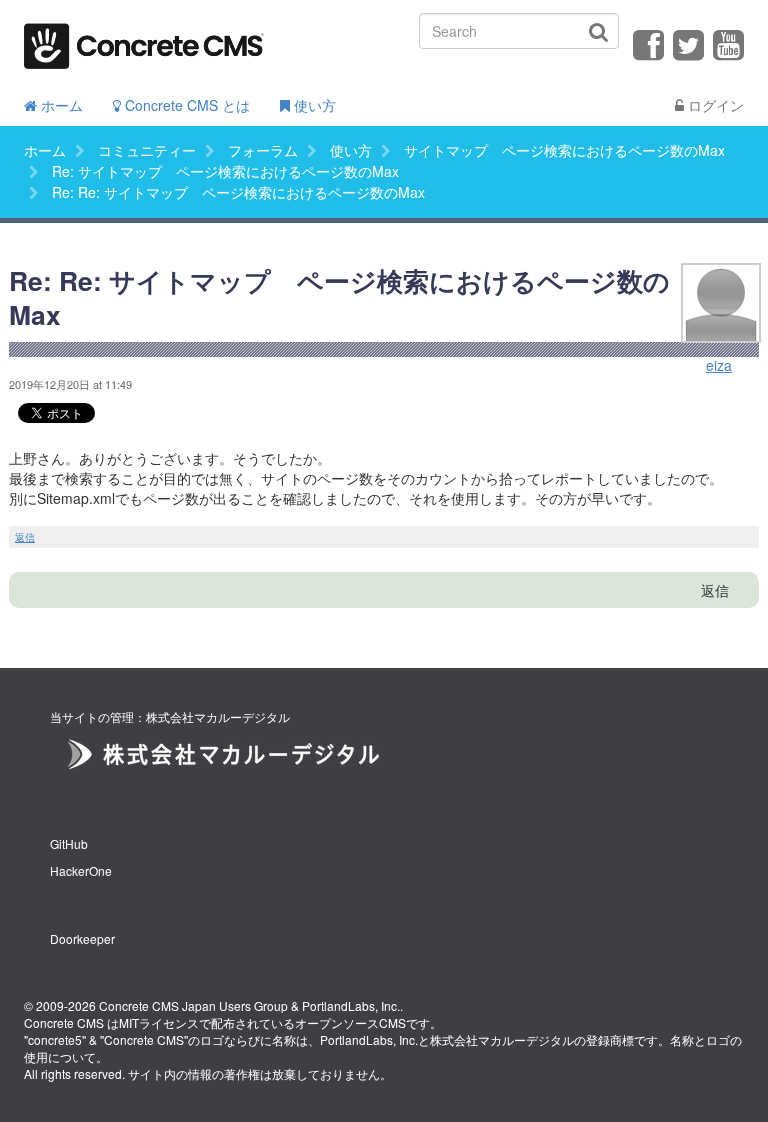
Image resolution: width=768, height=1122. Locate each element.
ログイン (714, 105)
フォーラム (263, 150)
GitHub (69, 843)
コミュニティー (147, 150)
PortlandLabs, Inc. (351, 1005)
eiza (719, 365)
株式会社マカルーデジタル (502, 1039)
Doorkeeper (82, 938)
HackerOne (81, 870)
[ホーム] (144, 39)
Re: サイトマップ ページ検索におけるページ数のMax (225, 171)
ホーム (60, 105)
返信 (25, 537)
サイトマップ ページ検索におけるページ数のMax (564, 150)
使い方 (313, 105)
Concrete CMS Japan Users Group (193, 1005)
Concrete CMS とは (185, 105)
